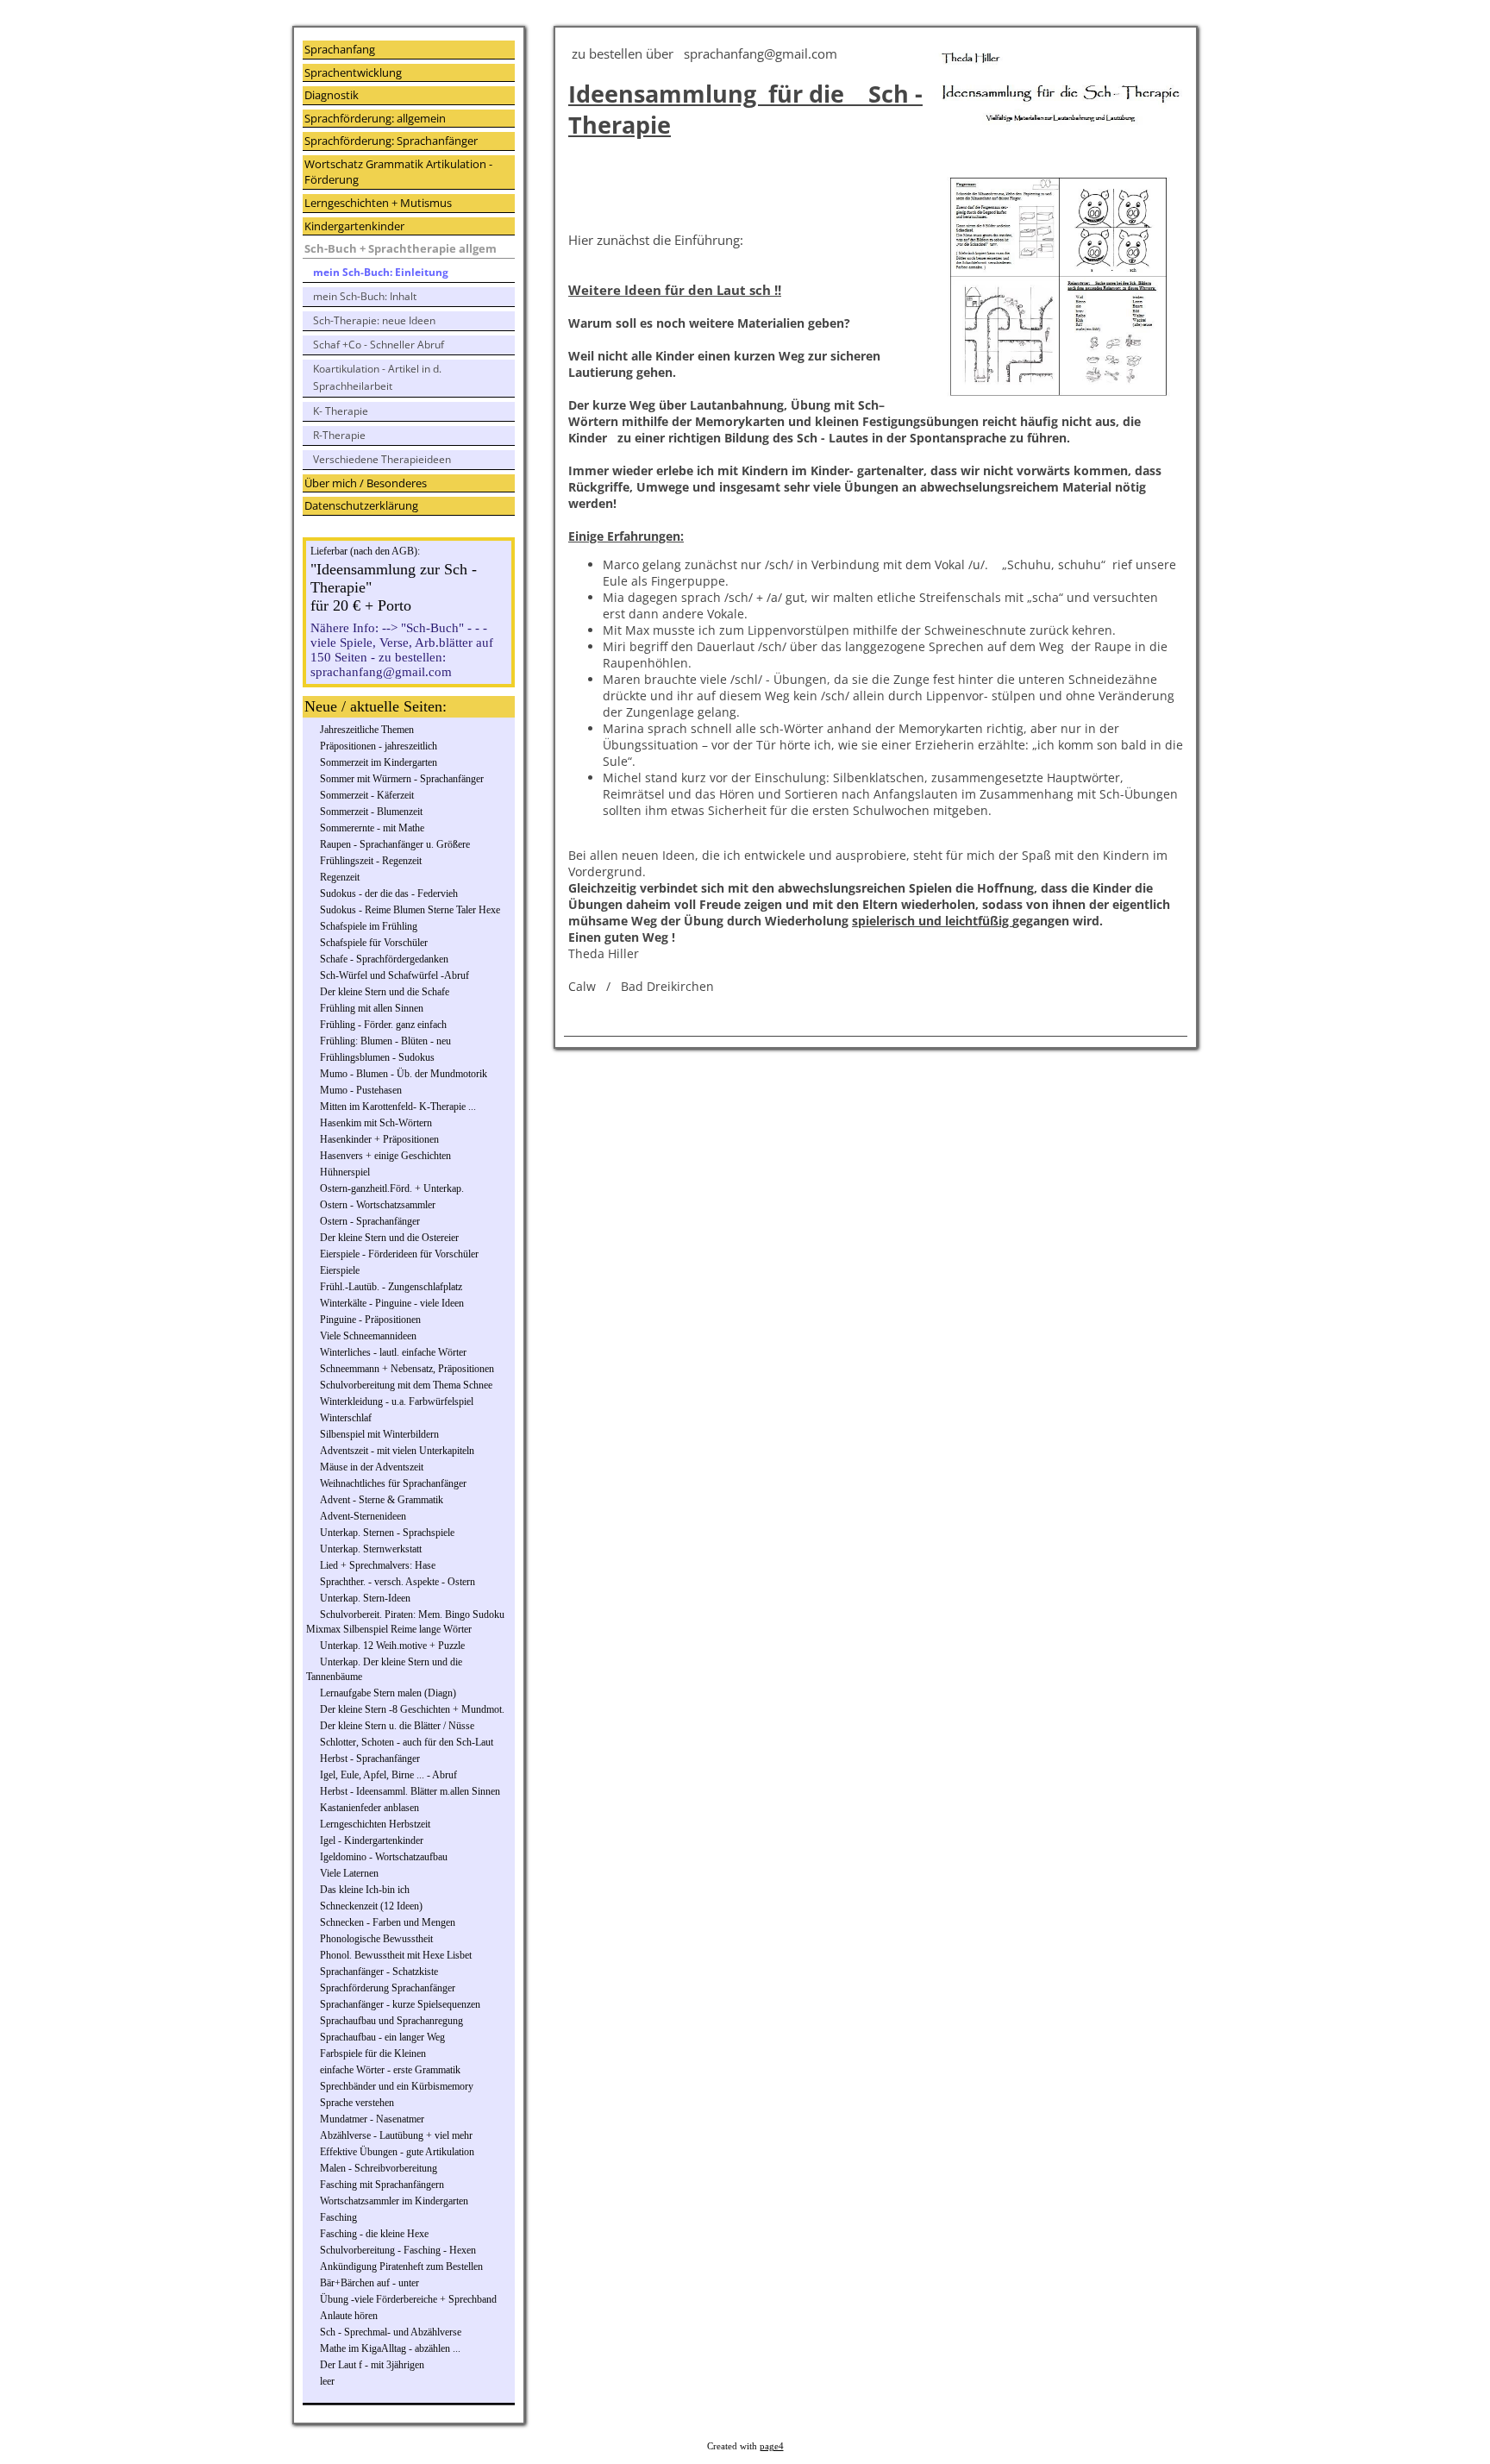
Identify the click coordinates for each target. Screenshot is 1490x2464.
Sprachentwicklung (353, 72)
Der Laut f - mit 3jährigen (372, 2365)
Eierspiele (340, 1270)
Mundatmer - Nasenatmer (372, 2119)
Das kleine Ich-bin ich (365, 1890)
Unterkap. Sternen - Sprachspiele (387, 1533)
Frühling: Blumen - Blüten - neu (385, 1041)
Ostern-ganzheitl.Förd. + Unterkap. (392, 1188)
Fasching (338, 2217)
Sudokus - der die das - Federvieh (389, 893)
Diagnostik (332, 95)
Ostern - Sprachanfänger (370, 1221)
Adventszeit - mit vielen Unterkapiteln (397, 1451)
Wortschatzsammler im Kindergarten (394, 2201)
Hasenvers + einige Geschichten (385, 1156)
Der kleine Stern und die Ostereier (389, 1238)
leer (327, 2381)
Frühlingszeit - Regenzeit (371, 861)
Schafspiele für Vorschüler (374, 943)
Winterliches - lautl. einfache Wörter (393, 1352)
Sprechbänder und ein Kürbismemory (397, 2086)
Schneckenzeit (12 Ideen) (371, 1906)
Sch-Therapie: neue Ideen (374, 320)
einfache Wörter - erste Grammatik (390, 2070)
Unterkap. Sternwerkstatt (371, 1549)
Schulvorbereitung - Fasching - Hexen (398, 2250)
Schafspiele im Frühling (369, 926)
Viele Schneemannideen (368, 1336)
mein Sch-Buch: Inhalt (365, 296)
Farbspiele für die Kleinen (373, 2053)
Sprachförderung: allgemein (375, 118)
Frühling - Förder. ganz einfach (383, 1025)
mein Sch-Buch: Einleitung (381, 272)
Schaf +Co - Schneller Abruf (379, 345)
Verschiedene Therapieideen (382, 459)
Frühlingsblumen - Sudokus (377, 1057)
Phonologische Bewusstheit (376, 1939)
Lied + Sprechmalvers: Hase (378, 1565)
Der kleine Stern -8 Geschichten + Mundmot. (412, 1709)
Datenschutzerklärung (361, 505)
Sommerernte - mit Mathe (372, 828)
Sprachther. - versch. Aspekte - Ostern (398, 1582)
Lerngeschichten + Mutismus (378, 203)
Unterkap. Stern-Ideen (365, 1598)
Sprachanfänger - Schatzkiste (379, 1972)
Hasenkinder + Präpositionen (379, 1139)
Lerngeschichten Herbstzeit (375, 1824)
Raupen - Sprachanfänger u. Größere (395, 844)
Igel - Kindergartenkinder (372, 1840)
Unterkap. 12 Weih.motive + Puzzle (392, 1646)
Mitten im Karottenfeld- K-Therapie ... (398, 1107)
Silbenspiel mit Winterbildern (379, 1434)
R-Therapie (339, 435)
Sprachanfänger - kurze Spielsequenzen (400, 2004)
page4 (772, 2446)
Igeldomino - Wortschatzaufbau (384, 1857)
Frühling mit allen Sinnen (372, 1008)
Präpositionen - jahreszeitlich (379, 746)
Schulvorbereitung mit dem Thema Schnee (406, 1385)
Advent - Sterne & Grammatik (382, 1500)
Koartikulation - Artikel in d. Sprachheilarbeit (377, 377)
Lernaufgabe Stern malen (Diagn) (388, 1693)
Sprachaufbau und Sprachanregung (391, 2021)
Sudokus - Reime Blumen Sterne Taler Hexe (410, 910)
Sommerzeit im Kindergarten (379, 762)
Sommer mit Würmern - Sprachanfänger (402, 779)
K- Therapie (341, 411)
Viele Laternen (349, 1873)
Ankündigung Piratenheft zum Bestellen (401, 2267)
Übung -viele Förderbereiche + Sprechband (408, 2299)
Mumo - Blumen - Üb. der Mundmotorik (404, 1074)
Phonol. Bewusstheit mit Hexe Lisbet (396, 1955)
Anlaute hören (349, 2316)
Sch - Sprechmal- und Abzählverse (391, 2332)
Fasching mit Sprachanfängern (382, 2185)
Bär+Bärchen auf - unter (369, 2283)
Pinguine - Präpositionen (370, 1320)
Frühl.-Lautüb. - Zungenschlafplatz (391, 1287)
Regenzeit (340, 877)
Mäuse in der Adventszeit (372, 1467)
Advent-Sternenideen (363, 1516)
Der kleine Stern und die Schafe (385, 992)
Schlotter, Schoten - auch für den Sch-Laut (407, 1742)
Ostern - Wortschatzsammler (378, 1205)
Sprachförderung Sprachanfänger (388, 1988)
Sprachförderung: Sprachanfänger (391, 141)
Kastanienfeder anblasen (369, 1808)
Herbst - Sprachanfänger (370, 1759)
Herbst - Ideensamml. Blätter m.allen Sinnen (410, 1791)
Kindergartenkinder (354, 226)
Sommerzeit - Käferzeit (367, 795)
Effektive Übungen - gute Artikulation (397, 2152)
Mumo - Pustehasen (361, 1090)
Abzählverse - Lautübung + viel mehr (396, 2135)
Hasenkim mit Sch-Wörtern (376, 1123)
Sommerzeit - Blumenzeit (371, 812)
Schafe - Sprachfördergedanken (384, 959)
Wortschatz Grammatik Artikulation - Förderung (398, 172)
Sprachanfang (340, 49)
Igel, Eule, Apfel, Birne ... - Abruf (388, 1775)
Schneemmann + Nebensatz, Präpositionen (407, 1369)
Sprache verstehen (357, 2103)
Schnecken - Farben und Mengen (388, 1922)
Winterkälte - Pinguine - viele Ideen (392, 1303)
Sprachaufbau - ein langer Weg (382, 2037)
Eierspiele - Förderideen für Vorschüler (399, 1254)
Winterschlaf (346, 1418)
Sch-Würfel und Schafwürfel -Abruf (394, 975)
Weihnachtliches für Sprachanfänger (393, 1483)
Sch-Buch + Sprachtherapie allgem (401, 248)
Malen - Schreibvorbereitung (379, 2168)
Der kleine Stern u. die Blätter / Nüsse (397, 1726)
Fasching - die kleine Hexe (374, 2234)
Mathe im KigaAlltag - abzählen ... (390, 2348)
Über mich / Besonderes (366, 483)
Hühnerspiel (345, 1172)
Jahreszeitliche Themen (367, 730)
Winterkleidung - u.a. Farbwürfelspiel (397, 1401)
